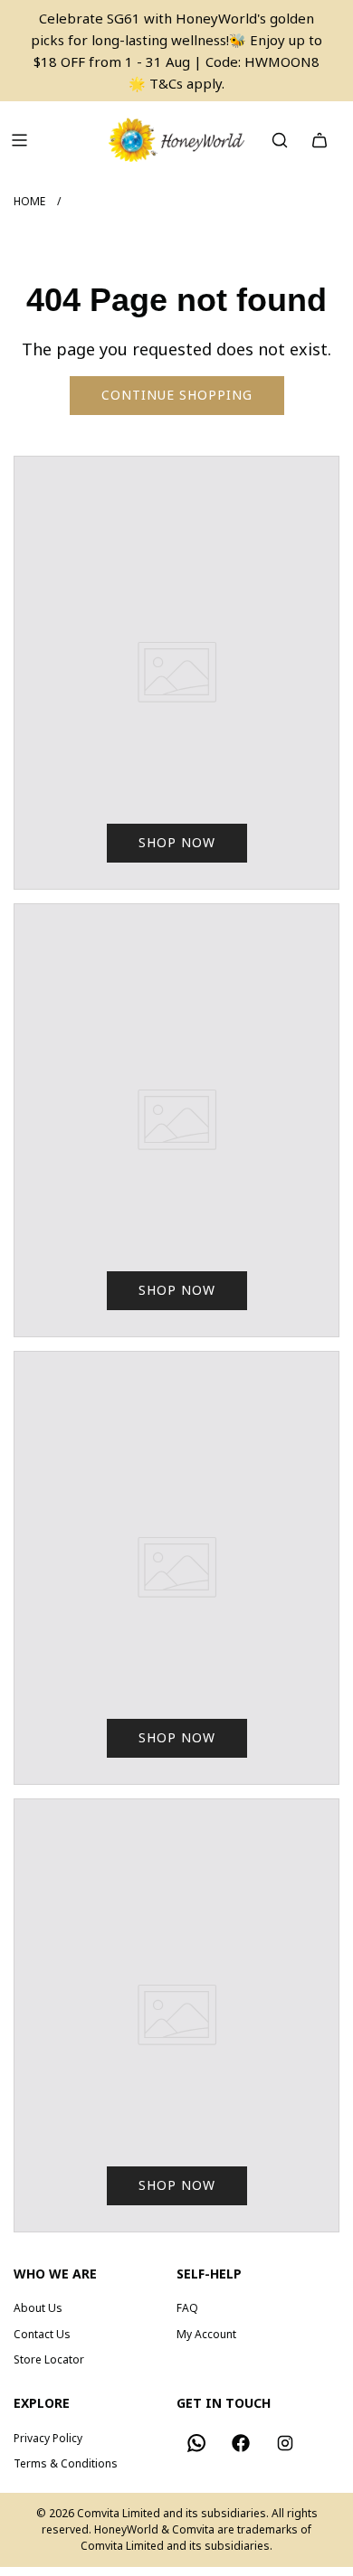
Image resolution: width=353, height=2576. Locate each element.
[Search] (280, 140)
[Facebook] (241, 2443)
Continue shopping (177, 395)
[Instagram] (285, 2443)
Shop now (177, 842)
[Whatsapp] (196, 2443)
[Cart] (320, 140)
